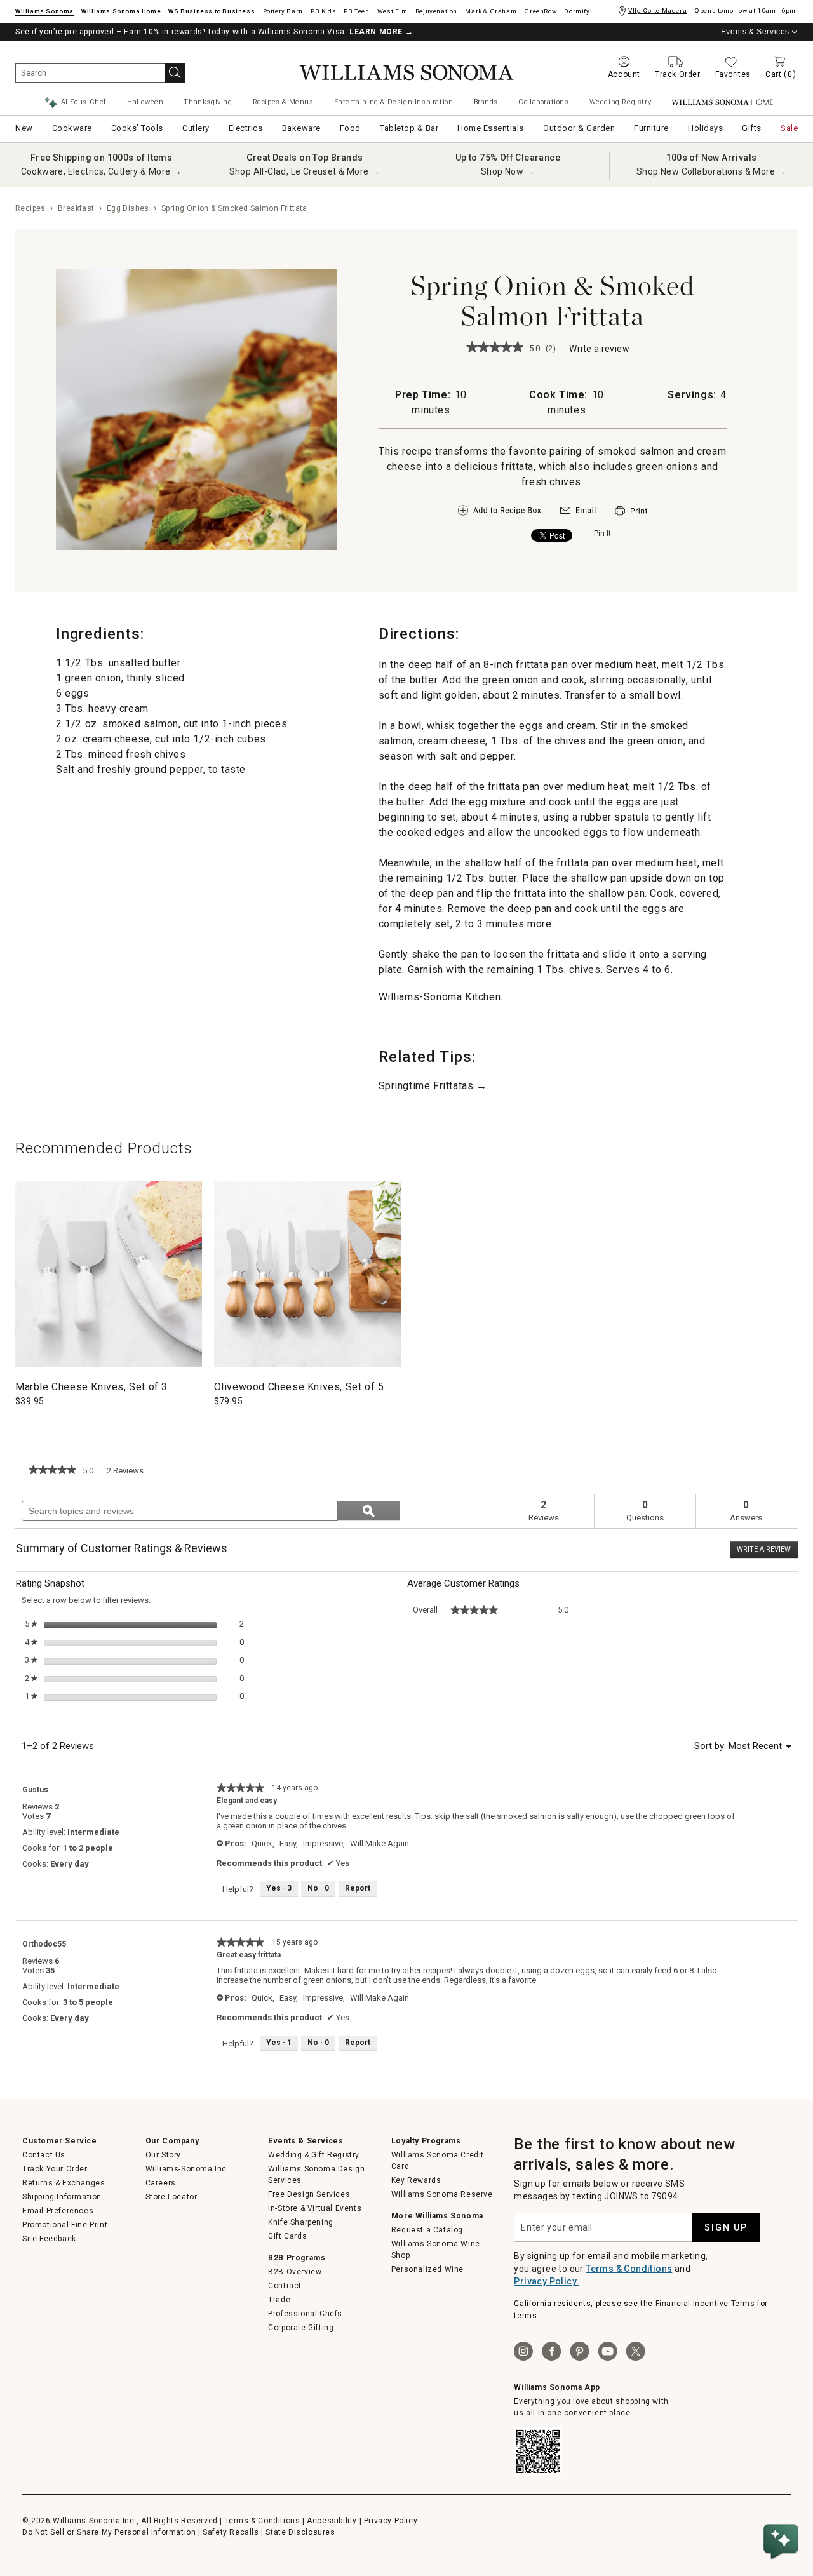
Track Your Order (55, 2169)
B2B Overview (295, 2272)
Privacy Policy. (546, 2281)
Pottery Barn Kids (323, 11)
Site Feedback (49, 2239)
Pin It (602, 533)
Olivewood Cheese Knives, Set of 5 (299, 1387)
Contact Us (44, 2155)
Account (624, 74)
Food (350, 128)
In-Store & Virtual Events (315, 2208)
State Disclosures (300, 2532)
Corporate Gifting (301, 2328)
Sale (789, 128)
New (24, 128)
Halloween (145, 102)
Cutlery (196, 128)
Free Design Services (309, 2194)
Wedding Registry (621, 102)
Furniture (651, 128)
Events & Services (755, 32)
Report (358, 1888)
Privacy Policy (391, 2521)
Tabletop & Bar (409, 128)
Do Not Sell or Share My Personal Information (109, 2532)
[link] (495, 348)
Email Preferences (58, 2211)
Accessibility (332, 2521)
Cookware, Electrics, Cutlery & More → (102, 171)
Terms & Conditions (629, 2269)
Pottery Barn (283, 11)
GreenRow (540, 11)
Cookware (72, 128)
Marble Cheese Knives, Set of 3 (91, 1387)
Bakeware (301, 128)
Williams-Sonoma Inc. (187, 2169)
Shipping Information (62, 2197)
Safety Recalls (231, 2532)
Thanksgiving (208, 102)
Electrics (246, 128)
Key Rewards (416, 2180)
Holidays (705, 128)
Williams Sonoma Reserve (442, 2194)
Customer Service (60, 2141)
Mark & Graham (491, 11)
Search (175, 73)
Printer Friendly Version (631, 511)
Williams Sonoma (44, 11)
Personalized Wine (427, 2269)
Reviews (129, 1475)
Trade (279, 2300)
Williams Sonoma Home (121, 11)
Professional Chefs (305, 2314)
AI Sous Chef (84, 102)
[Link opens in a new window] (578, 513)
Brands (486, 102)
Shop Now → (508, 171)
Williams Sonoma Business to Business (212, 11)
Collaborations (543, 102)
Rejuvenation (436, 11)
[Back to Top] (783, 2503)
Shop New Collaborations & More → (711, 171)
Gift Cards (287, 2236)
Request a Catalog (427, 2230)
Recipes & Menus (283, 102)
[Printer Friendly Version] (631, 517)
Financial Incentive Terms (705, 2304)
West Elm (393, 11)
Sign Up (726, 2227)
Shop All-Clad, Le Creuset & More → (305, 171)
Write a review (599, 350)
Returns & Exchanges (64, 2183)
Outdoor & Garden (579, 128)
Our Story (163, 2155)
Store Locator (171, 2197)
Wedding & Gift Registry (314, 2155)
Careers (161, 2183)
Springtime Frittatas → (433, 1086)
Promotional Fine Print (65, 2225)
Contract (285, 2286)
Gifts (752, 128)
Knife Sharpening (301, 2222)
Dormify (577, 11)
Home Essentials (491, 128)
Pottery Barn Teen (356, 11)
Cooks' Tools (137, 128)
